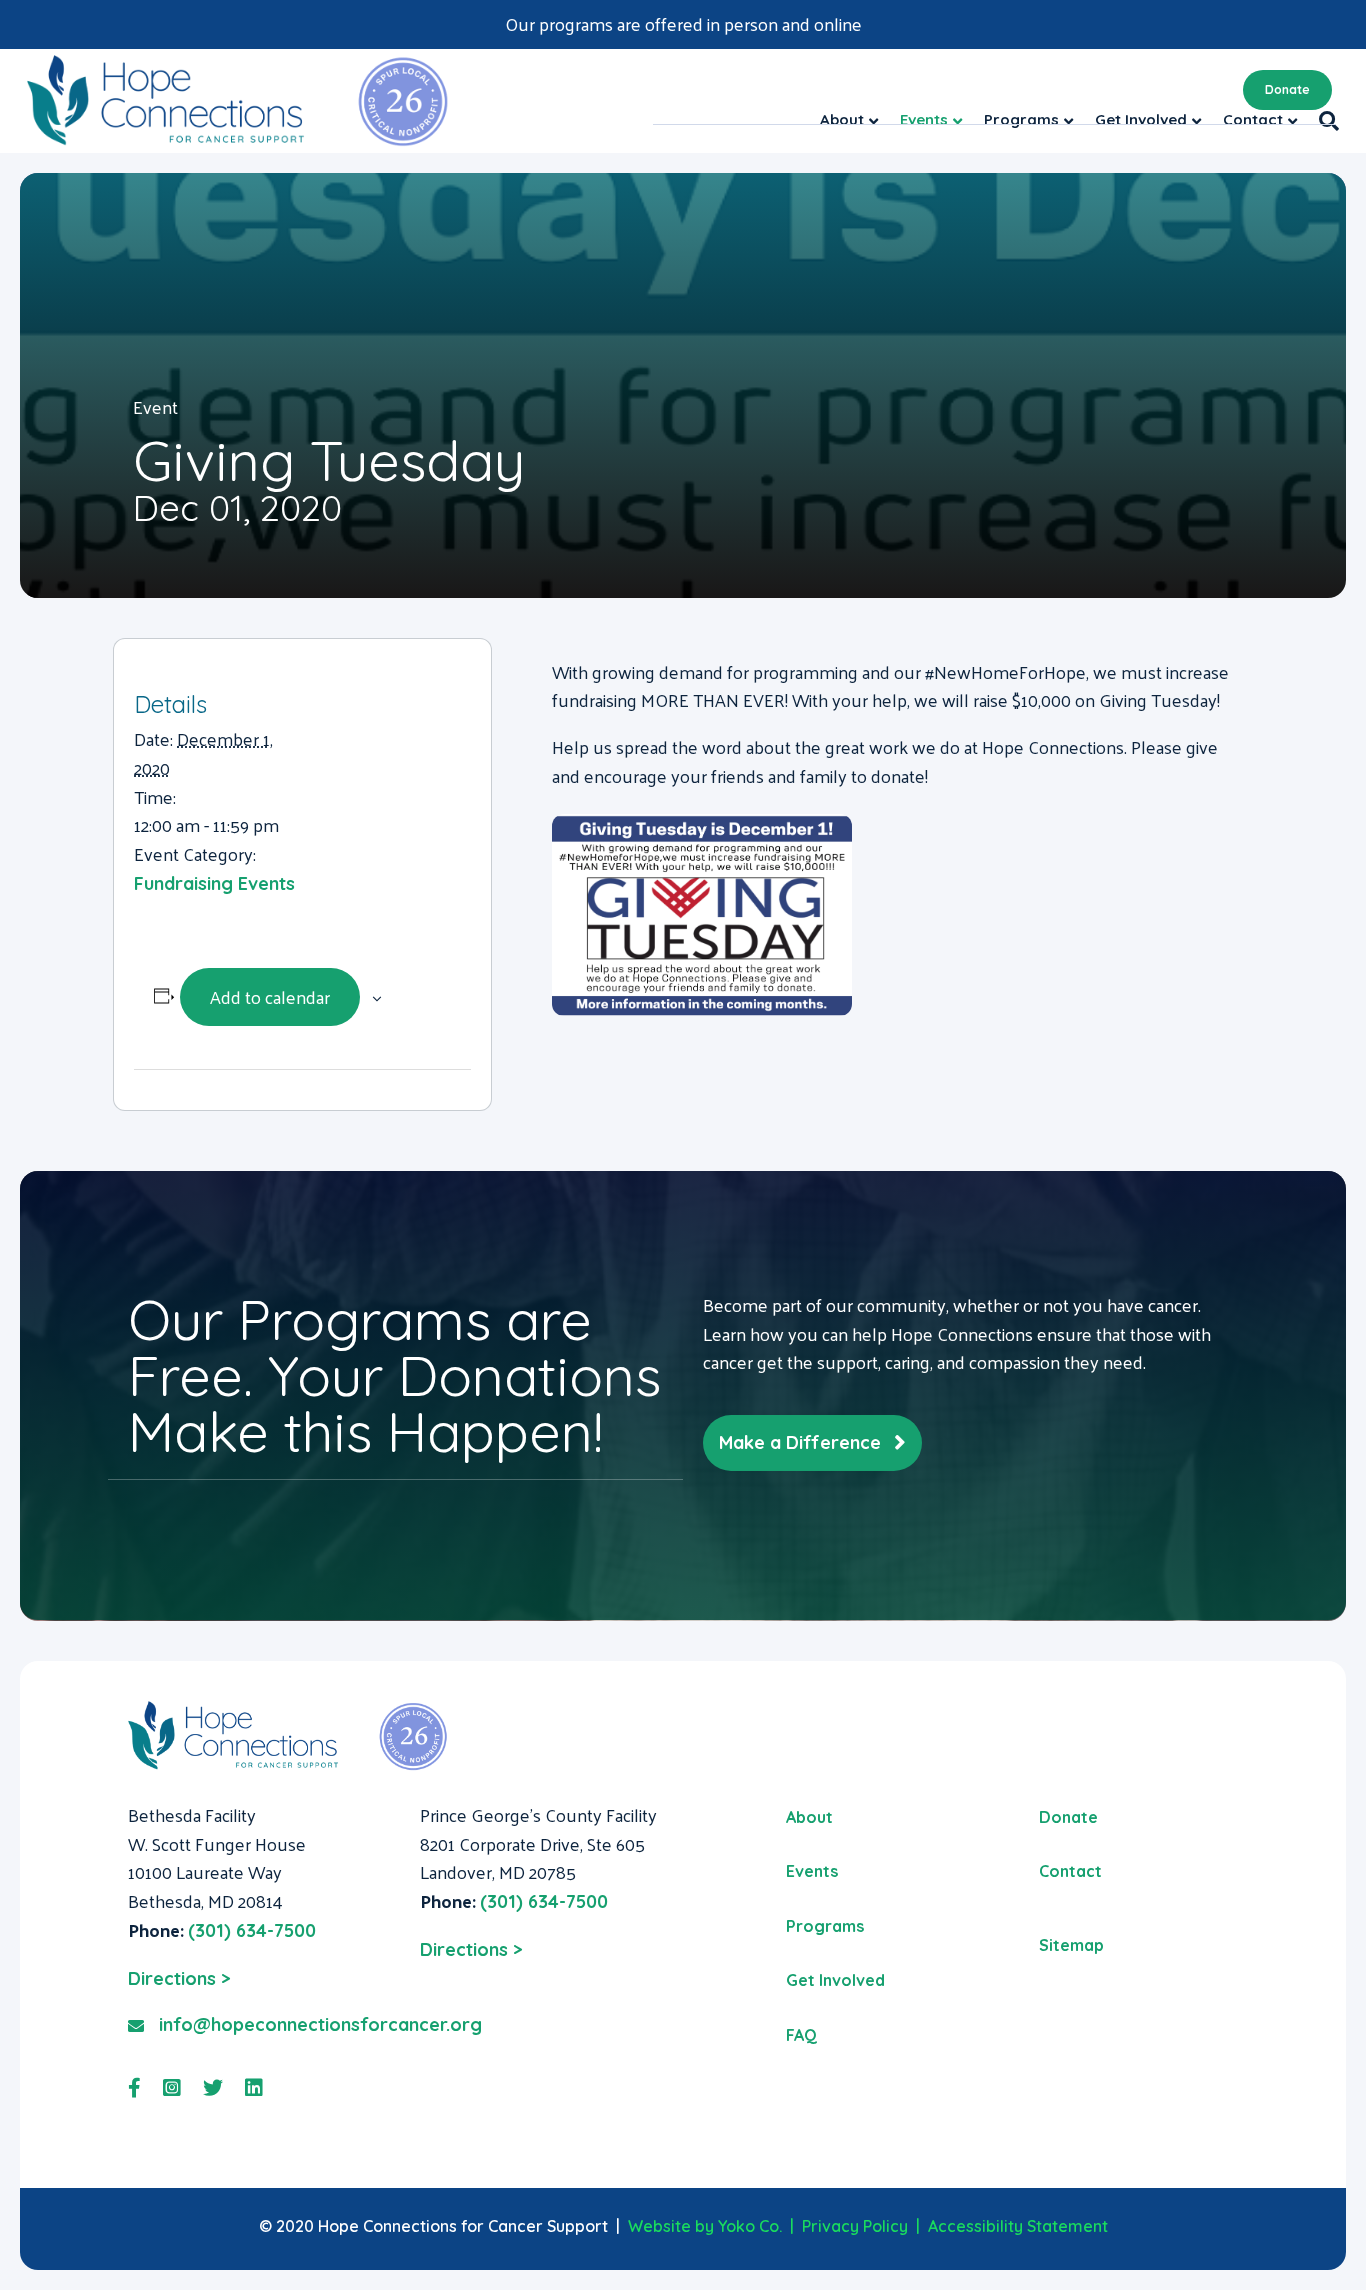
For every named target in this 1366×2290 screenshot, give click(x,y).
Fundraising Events (214, 883)
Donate (1287, 89)
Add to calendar (270, 996)
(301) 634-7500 (252, 1930)
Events (812, 1871)
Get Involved (835, 1980)
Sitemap (1071, 1945)
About (809, 1817)
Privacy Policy (855, 2226)
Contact (1070, 1871)
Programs (825, 1926)
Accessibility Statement (1018, 2226)
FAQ (801, 2035)
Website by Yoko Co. (705, 2226)
